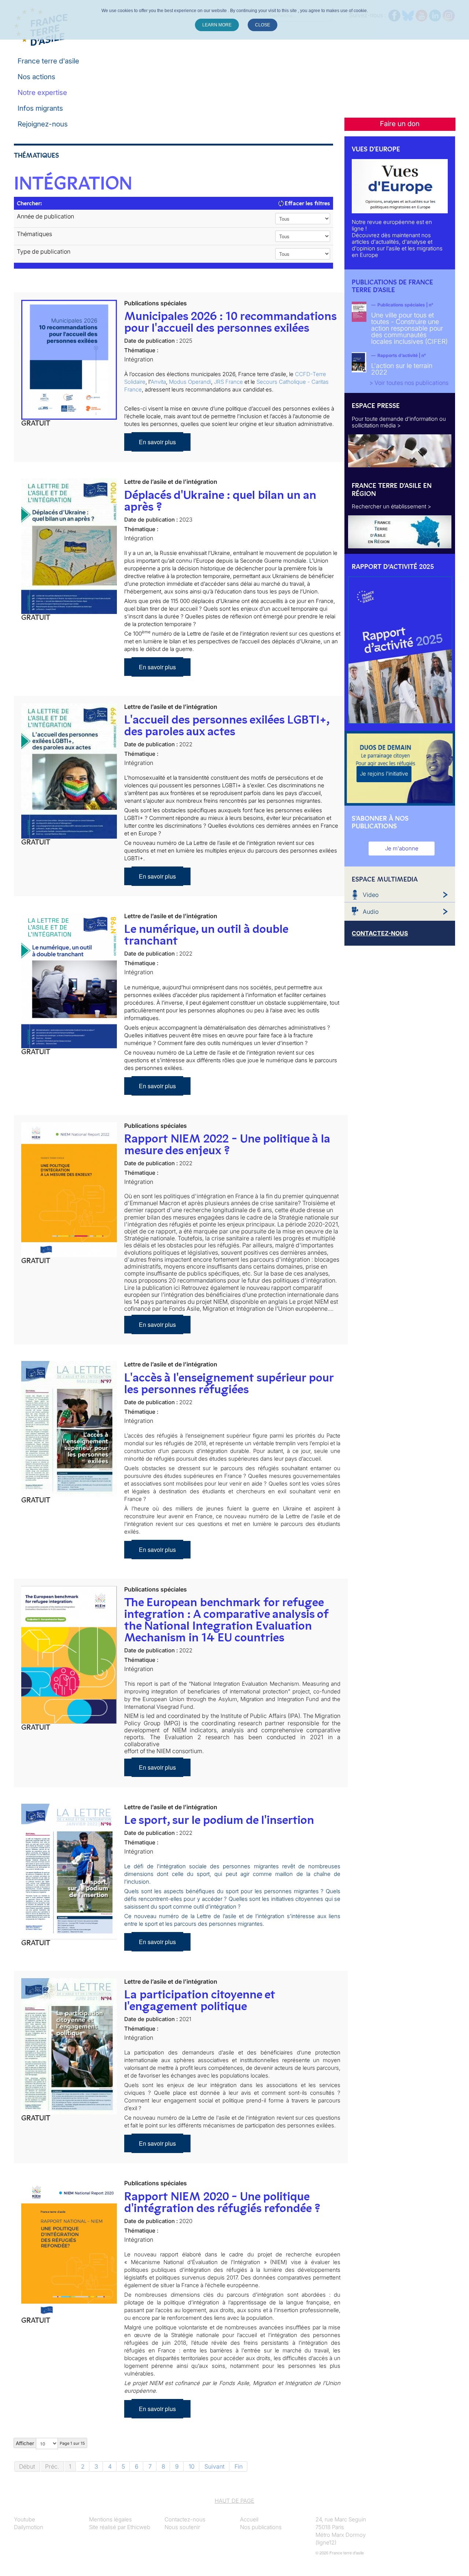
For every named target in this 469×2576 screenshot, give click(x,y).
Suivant (215, 2466)
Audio (371, 912)
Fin (239, 2466)
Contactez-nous (185, 2519)
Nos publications (261, 2527)
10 (192, 2466)
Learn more (217, 25)
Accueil (249, 2519)
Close (263, 25)
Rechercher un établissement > (392, 506)
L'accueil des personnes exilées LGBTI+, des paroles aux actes (227, 725)
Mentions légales (110, 2519)
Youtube (25, 2519)
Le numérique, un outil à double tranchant (206, 935)
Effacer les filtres (307, 203)
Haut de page (234, 2501)
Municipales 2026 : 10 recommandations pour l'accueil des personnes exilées (230, 322)
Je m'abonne (402, 848)
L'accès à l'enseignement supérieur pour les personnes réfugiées (229, 1383)
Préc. (52, 2466)
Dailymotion (29, 2527)
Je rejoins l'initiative (384, 774)
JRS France (228, 382)
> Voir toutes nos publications (409, 383)
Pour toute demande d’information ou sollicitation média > (399, 422)
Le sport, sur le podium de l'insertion (219, 1820)
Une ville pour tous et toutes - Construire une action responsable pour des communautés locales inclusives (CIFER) (409, 328)
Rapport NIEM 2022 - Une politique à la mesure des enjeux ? (227, 1144)
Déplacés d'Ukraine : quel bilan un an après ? (220, 501)
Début (27, 2466)
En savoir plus (157, 442)
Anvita (158, 382)
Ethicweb (139, 2527)
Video (371, 895)
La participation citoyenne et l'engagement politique (200, 2000)
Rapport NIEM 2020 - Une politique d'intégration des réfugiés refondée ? (222, 2202)
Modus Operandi (190, 382)
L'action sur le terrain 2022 (402, 369)
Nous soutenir (182, 2527)
